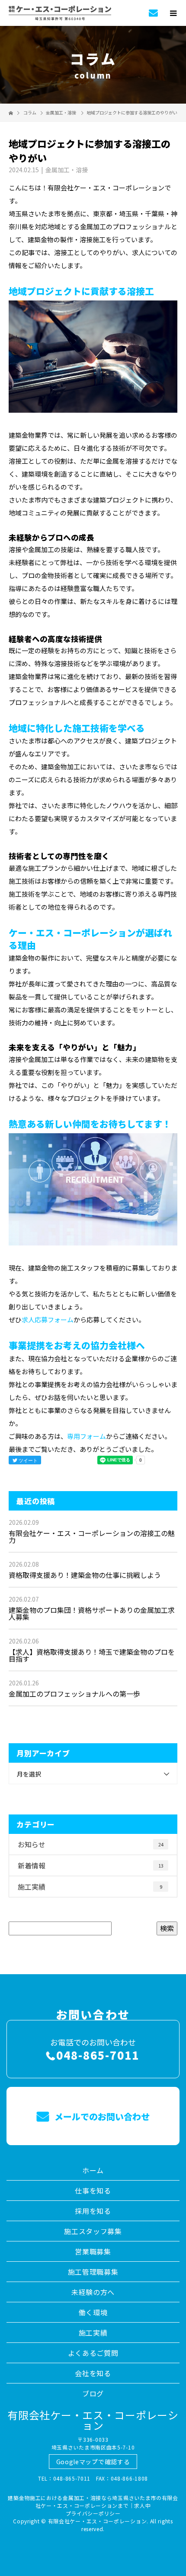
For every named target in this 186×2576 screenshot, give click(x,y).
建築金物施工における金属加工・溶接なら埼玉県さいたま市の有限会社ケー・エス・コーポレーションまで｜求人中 (93, 2502)
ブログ (93, 2393)
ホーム (93, 2170)
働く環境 (93, 2312)
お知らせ (91, 1844)
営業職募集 (93, 2251)
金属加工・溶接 (61, 112)
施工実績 (90, 1887)
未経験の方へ (93, 2292)
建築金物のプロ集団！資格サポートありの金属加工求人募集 (92, 1613)
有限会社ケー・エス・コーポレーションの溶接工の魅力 (92, 1536)
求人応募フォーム (48, 1320)
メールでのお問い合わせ (101, 2116)
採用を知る (93, 2211)
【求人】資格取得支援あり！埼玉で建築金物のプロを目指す (92, 1655)
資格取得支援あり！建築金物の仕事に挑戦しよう (85, 1575)
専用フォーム (87, 1436)
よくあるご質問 (93, 2353)
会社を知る (93, 2373)
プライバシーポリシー (93, 2513)
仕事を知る (93, 2190)
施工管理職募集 (93, 2272)
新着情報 (91, 1865)
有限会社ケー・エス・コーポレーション (93, 2420)
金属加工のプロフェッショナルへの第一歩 (74, 1694)
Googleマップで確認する (93, 2462)
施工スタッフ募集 (93, 2231)
